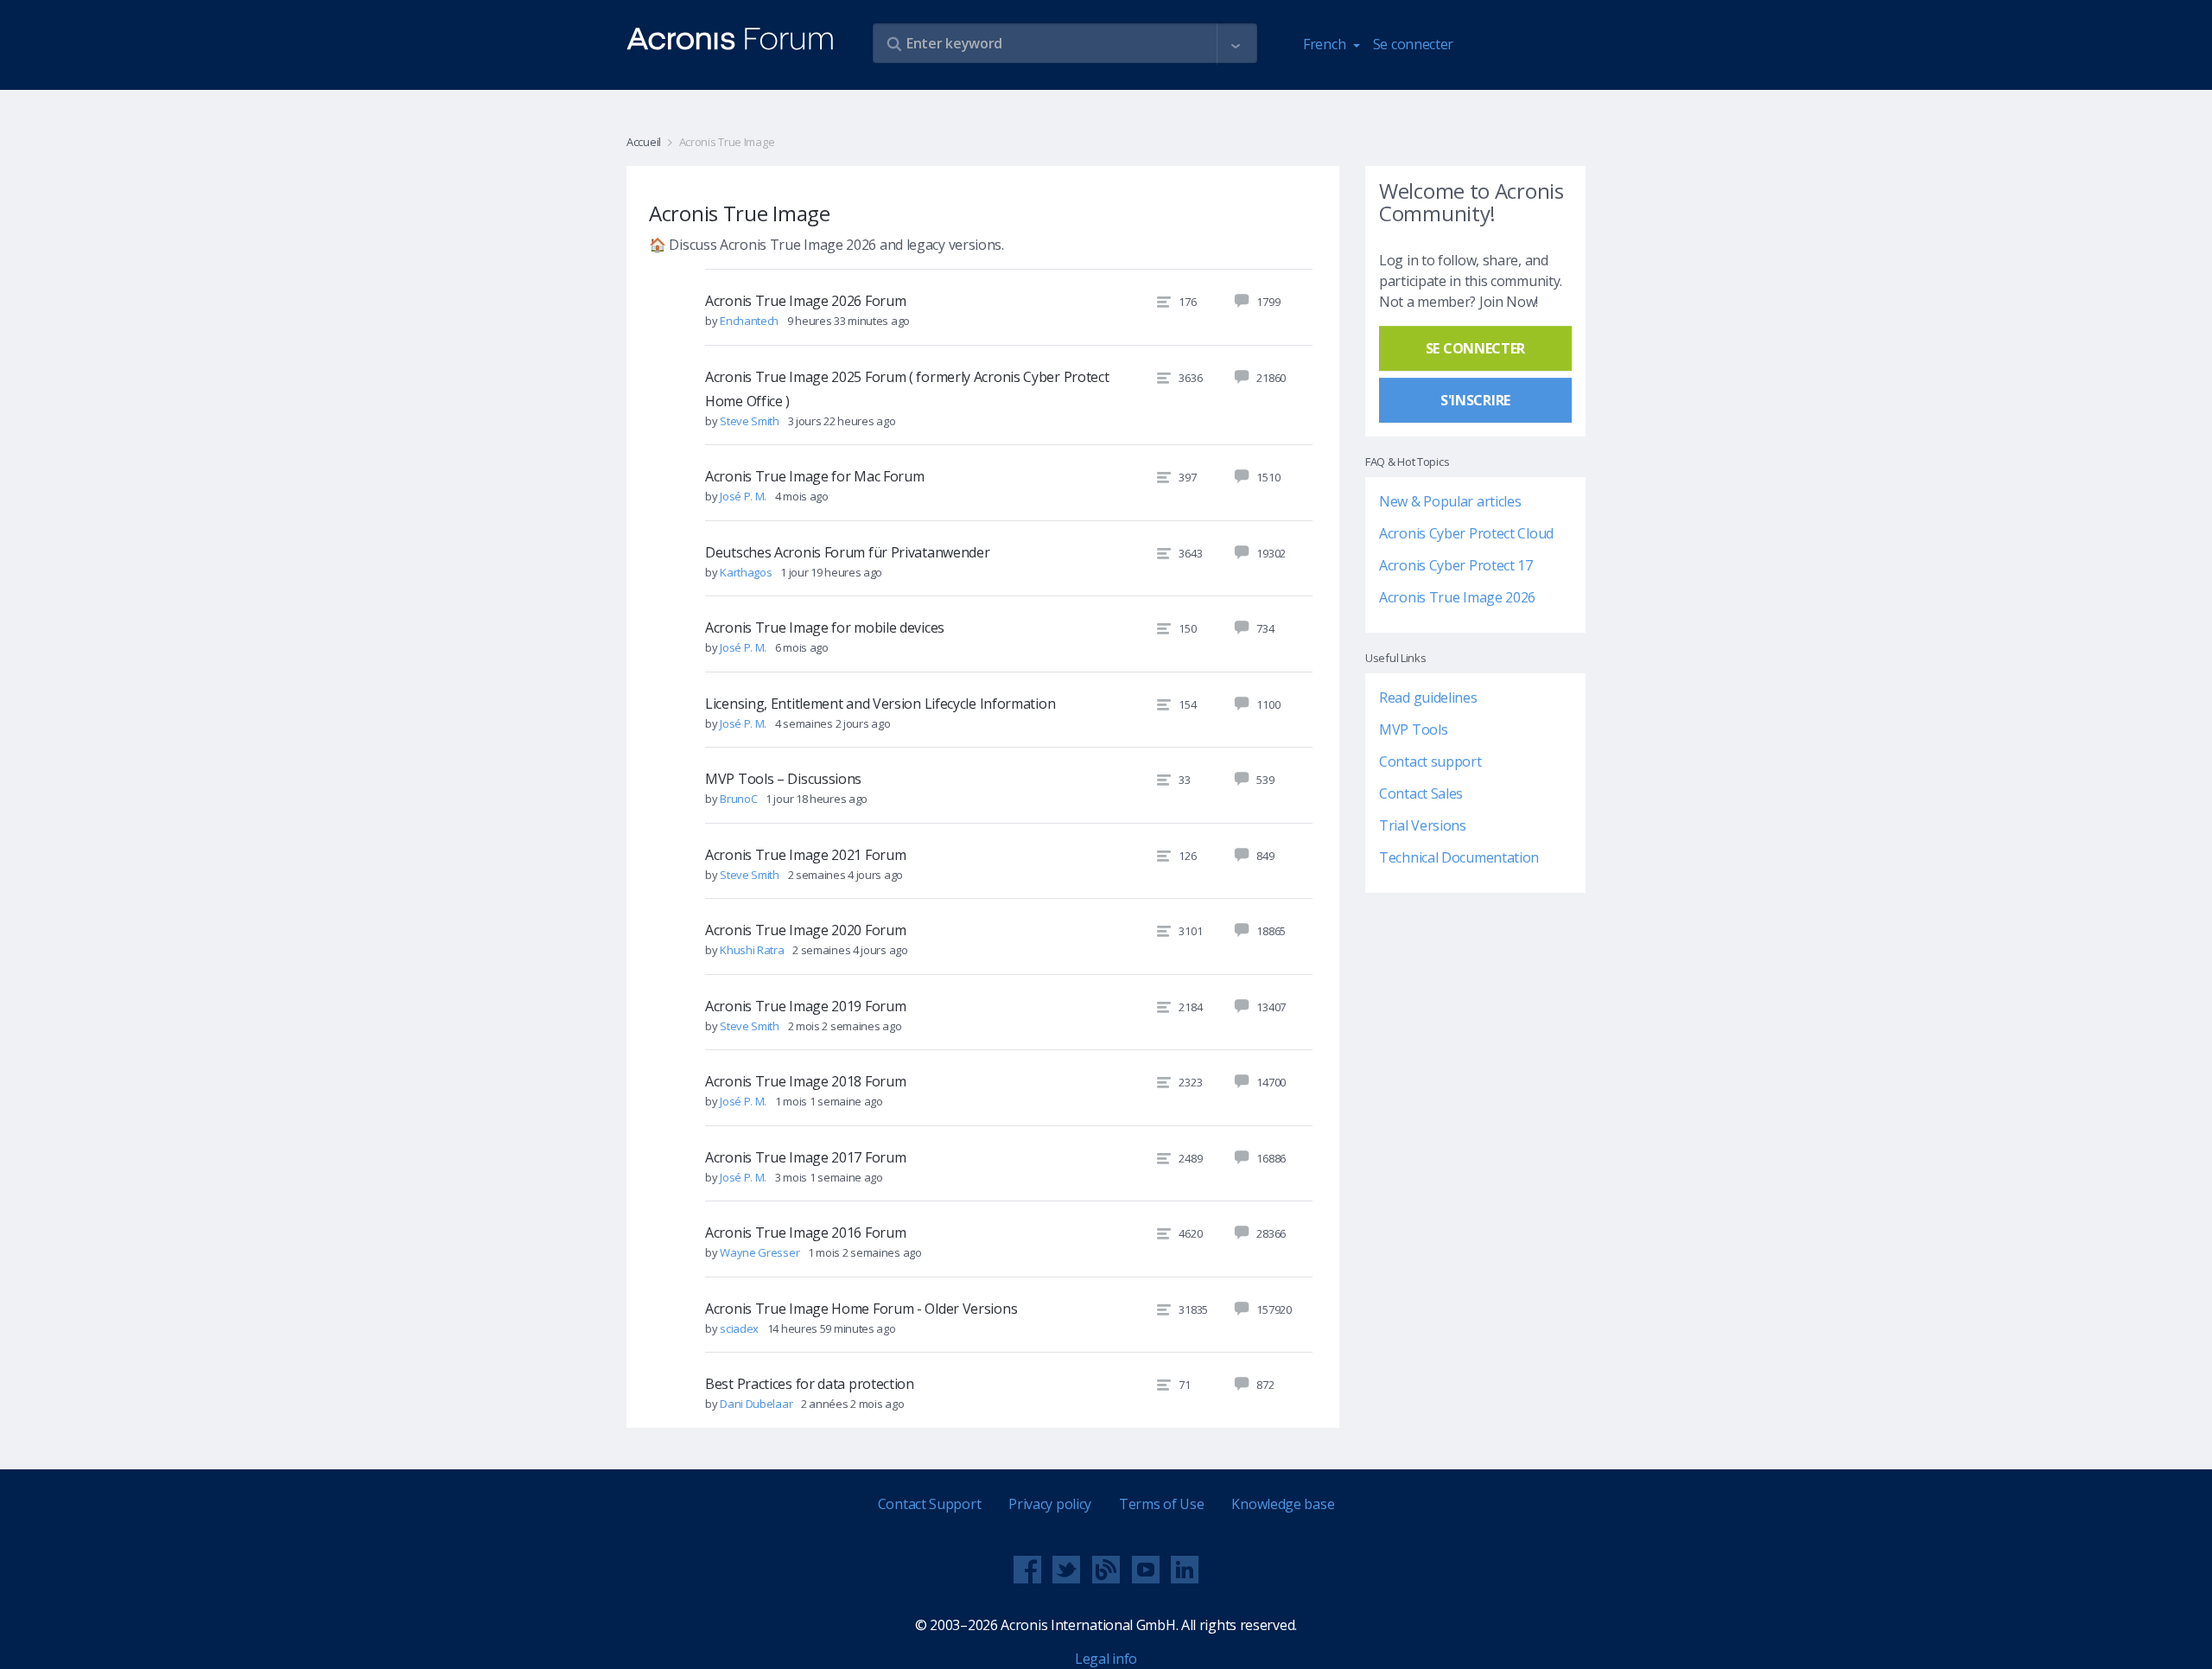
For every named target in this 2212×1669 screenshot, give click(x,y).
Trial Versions (1423, 825)
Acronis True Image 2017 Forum (805, 1157)
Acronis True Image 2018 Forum (805, 1081)
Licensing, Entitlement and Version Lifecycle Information (880, 704)
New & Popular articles (1450, 501)
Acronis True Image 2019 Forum (805, 1006)
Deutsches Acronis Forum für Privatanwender (847, 552)
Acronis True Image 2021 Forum (805, 855)
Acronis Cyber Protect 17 (1456, 565)
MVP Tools (1413, 729)
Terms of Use (1161, 1504)
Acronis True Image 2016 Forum (805, 1233)
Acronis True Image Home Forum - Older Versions (861, 1309)
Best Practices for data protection (810, 1384)
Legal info (1106, 1659)
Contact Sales (1421, 793)
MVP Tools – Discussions (783, 779)
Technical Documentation (1459, 857)
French (1326, 44)
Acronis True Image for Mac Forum (814, 476)
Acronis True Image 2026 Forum (805, 301)
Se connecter (1413, 44)
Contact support (1430, 761)
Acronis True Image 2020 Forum (805, 930)
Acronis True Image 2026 (1457, 597)
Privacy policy (1050, 1504)
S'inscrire (1475, 400)
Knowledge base (1283, 1504)
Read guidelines (1428, 698)
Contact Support (930, 1504)
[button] (1236, 44)
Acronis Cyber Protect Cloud (1466, 533)
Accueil (644, 142)
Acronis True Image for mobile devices (825, 627)
